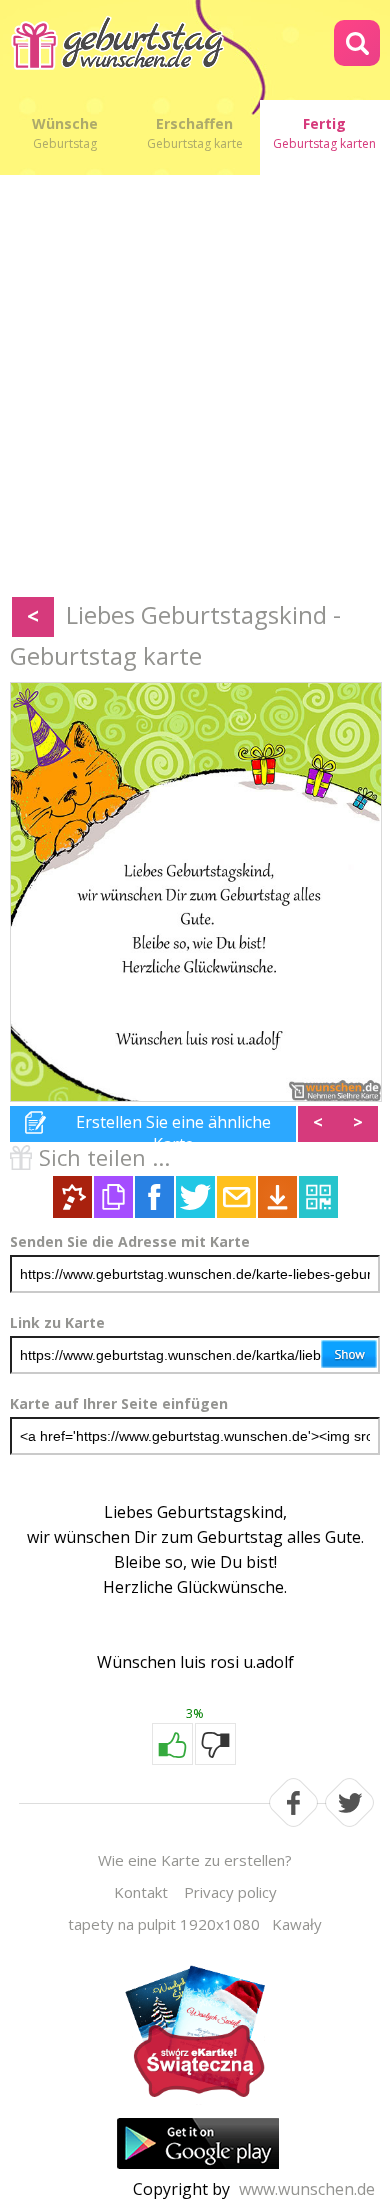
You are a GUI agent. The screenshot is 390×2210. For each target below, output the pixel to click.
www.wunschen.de (307, 2189)
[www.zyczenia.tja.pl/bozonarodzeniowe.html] (195, 2037)
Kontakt (141, 1892)
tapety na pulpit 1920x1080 (164, 1924)
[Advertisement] (195, 390)
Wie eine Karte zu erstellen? (195, 1860)
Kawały (297, 1924)
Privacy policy (230, 1892)
